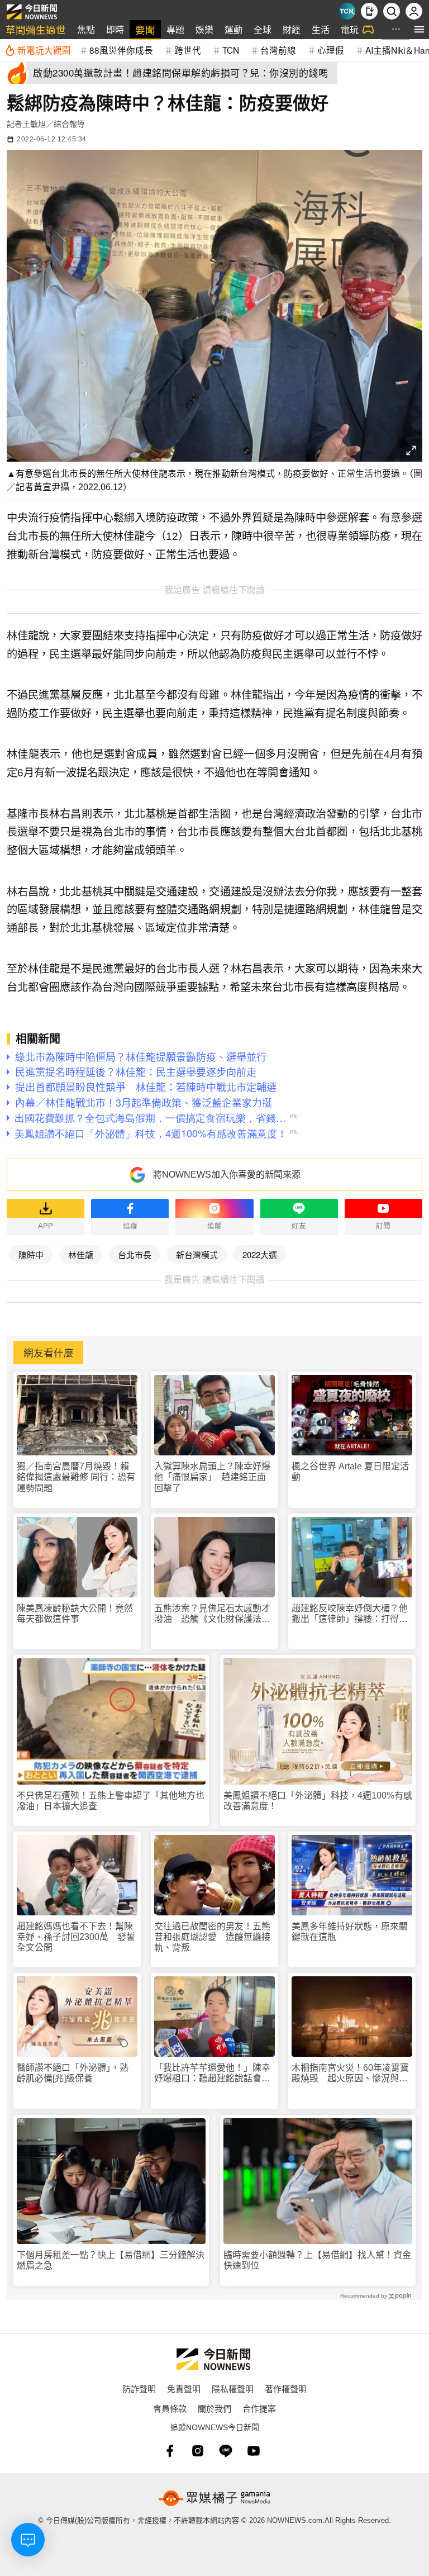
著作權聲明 (286, 2388)
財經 (292, 29)
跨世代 (188, 50)
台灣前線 (278, 50)
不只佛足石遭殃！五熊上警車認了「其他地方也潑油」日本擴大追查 (111, 1801)
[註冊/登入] (414, 11)
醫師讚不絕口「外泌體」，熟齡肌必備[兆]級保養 (73, 2073)
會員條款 (170, 2408)
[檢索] (392, 11)
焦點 (86, 29)
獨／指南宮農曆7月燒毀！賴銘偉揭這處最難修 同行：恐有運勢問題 (76, 1477)
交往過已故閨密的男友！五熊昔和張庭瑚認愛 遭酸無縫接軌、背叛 (212, 1937)
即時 (115, 29)
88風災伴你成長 (121, 50)
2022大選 (260, 1254)
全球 (263, 29)
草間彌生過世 (36, 29)
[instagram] (198, 2451)
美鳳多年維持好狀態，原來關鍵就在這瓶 (350, 1932)
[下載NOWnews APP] (369, 11)
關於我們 (214, 2408)
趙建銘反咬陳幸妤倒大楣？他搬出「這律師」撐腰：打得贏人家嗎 (350, 1614)
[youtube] (254, 2451)
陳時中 (31, 1254)
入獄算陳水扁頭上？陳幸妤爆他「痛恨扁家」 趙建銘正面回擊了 (212, 1477)
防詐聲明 (139, 2388)
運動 (233, 29)
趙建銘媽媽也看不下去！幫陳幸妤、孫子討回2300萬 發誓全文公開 (76, 1937)
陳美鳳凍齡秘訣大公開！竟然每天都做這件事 (75, 1614)
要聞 (145, 29)
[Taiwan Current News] (347, 11)
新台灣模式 (197, 1254)
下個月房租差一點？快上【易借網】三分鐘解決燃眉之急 (111, 2260)
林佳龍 (81, 1254)
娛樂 (204, 29)
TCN (231, 50)
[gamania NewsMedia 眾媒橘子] (214, 2498)
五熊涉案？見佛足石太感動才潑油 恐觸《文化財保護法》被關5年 (212, 1614)
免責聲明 (184, 2388)
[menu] (419, 29)
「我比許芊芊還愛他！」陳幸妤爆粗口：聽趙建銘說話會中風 (212, 2073)
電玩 (350, 29)
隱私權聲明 (233, 2388)
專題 (175, 29)
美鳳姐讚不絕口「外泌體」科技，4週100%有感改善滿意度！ (318, 1801)
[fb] (170, 2451)
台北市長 (135, 1254)
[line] (226, 2451)
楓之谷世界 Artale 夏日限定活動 (350, 1472)
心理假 (331, 50)
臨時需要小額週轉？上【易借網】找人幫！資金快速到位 (317, 2260)
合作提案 (259, 2408)
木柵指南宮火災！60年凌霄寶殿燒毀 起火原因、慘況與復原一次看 (350, 2073)
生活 (321, 29)
